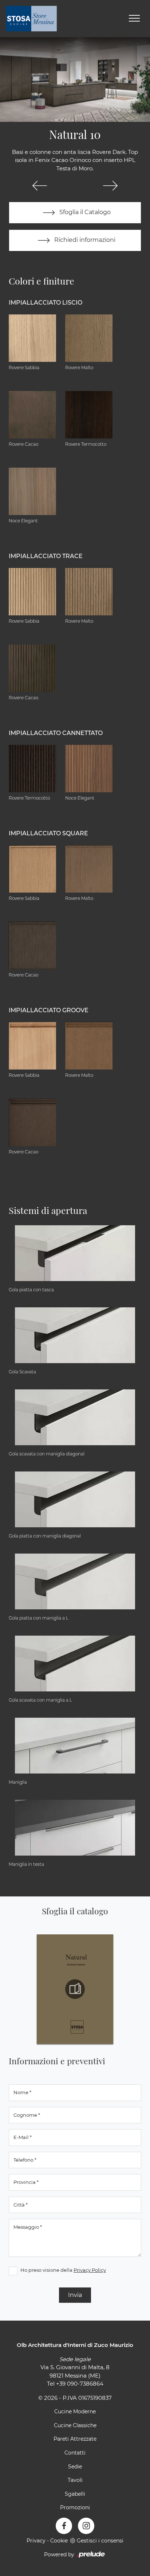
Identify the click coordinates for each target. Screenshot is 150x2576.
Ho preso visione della (63, 2270)
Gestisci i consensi (100, 2541)
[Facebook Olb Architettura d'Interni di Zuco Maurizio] (64, 2526)
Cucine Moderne (75, 2411)
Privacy (36, 2541)
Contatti (75, 2453)
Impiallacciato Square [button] (48, 833)
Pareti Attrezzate (75, 2439)
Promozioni (75, 2507)
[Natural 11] (110, 186)
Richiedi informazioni (84, 240)
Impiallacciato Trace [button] (46, 556)
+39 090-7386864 (80, 2384)
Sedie (75, 2467)
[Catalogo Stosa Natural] (75, 1989)
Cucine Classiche (75, 2425)
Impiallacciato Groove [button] (49, 1010)
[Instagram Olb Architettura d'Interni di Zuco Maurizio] (86, 2526)
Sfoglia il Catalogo (84, 212)
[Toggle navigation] (134, 19)
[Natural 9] (40, 186)
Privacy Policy (90, 2270)
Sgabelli (75, 2494)
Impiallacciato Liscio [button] (46, 303)
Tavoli (75, 2480)
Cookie (59, 2541)
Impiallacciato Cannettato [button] (56, 733)
